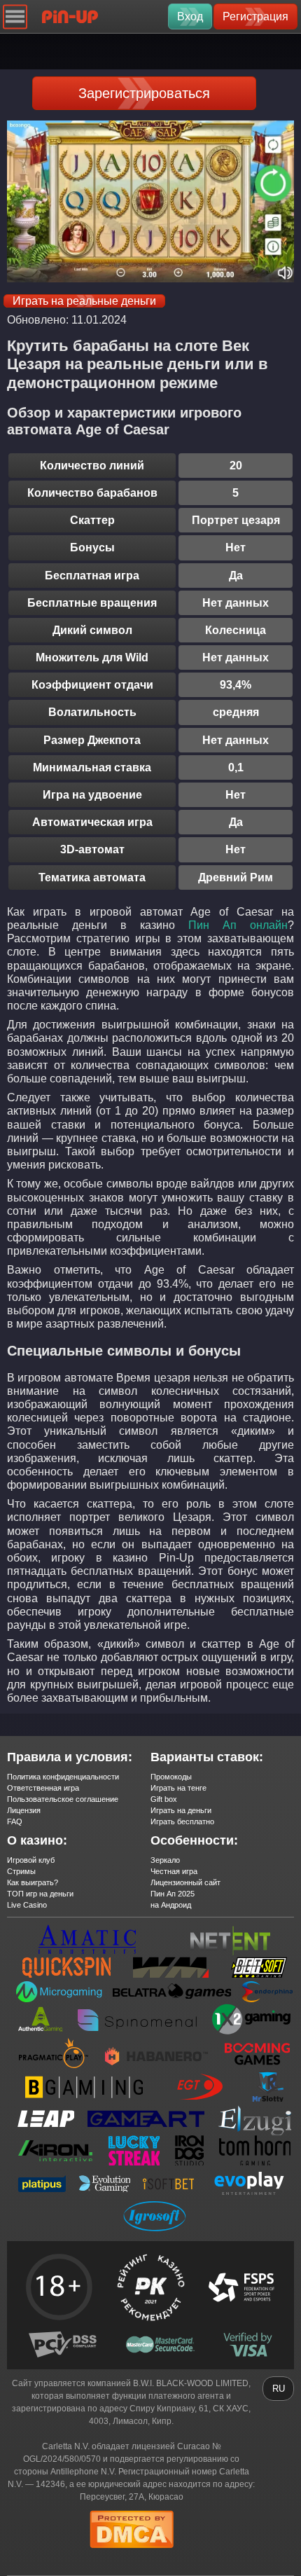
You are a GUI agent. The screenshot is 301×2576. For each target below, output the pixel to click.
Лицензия (24, 1810)
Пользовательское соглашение (63, 1799)
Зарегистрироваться (144, 93)
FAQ (15, 1821)
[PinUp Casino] (70, 16)
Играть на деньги (181, 1810)
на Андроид (171, 1905)
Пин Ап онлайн (238, 925)
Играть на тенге (178, 1788)
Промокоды (171, 1777)
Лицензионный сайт (185, 1882)
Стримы (21, 1871)
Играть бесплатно (182, 1821)
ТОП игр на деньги (40, 1894)
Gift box (164, 1799)
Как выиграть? (33, 1882)
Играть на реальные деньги (84, 301)
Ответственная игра (43, 1788)
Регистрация (255, 16)
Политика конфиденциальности (63, 1777)
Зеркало (165, 1860)
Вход (190, 16)
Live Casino (27, 1905)
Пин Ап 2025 (173, 1894)
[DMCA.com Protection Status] (132, 2552)
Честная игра (174, 1871)
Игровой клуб (31, 1860)
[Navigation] (15, 16)
